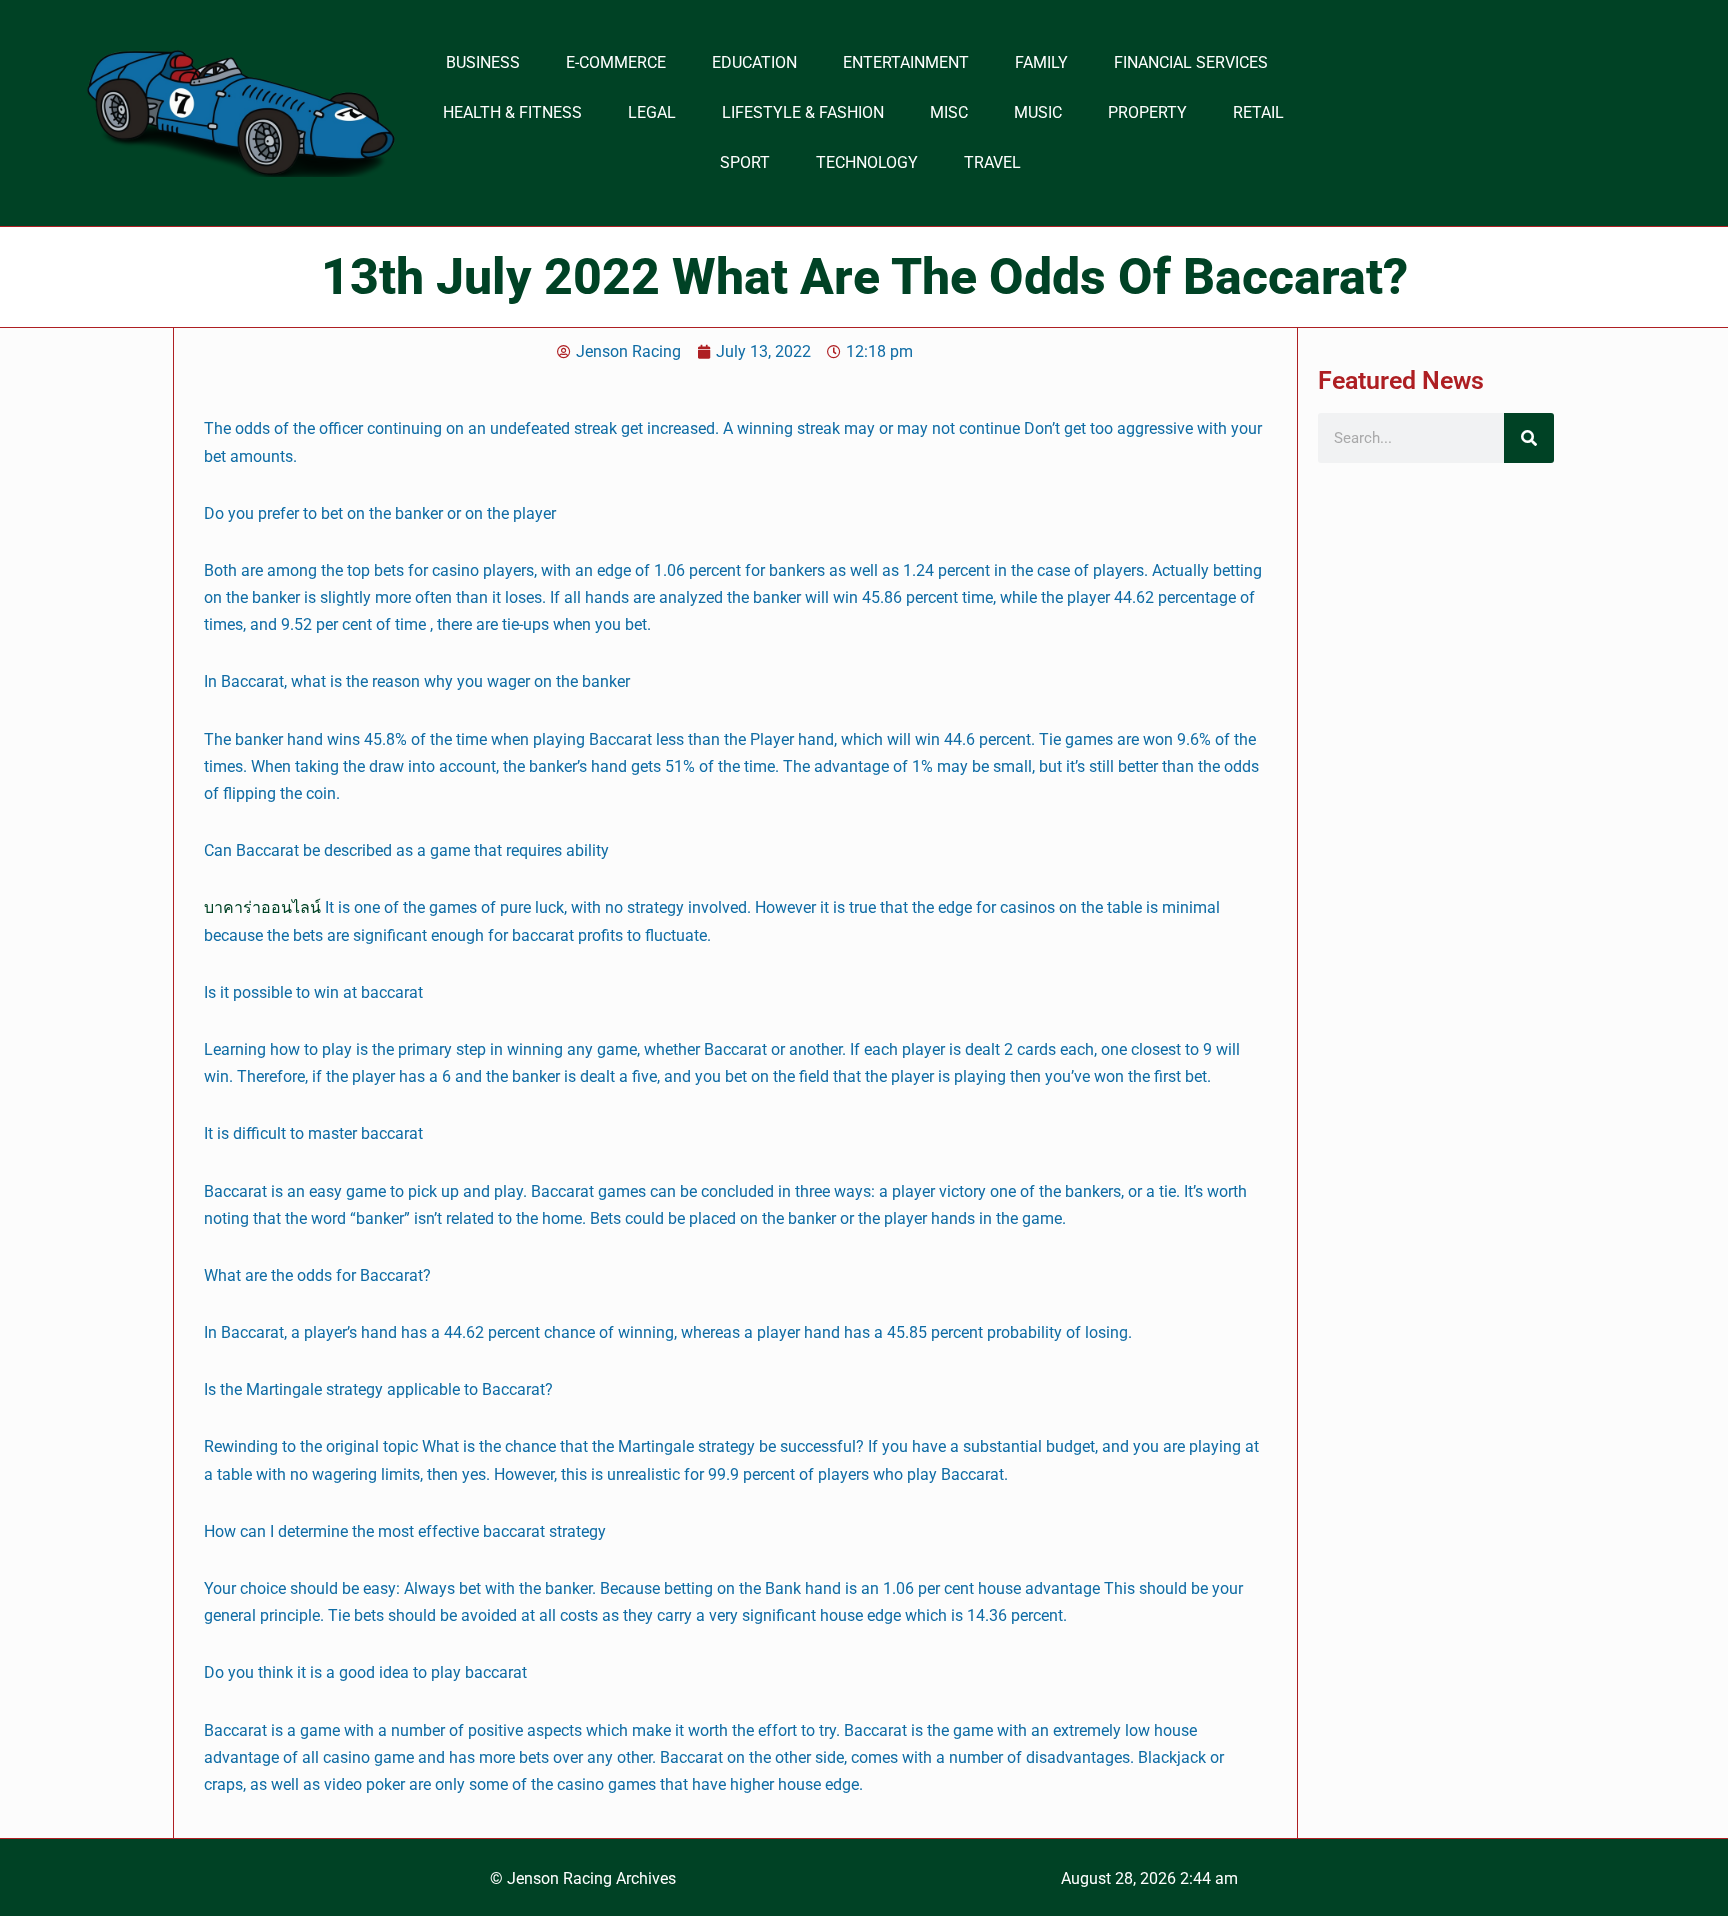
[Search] (1529, 438)
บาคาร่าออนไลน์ (262, 907)
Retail (1258, 112)
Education (754, 62)
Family (1041, 62)
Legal (652, 112)
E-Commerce (616, 62)
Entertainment (906, 62)
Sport (745, 162)
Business (483, 62)
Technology (867, 162)
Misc (949, 112)
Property (1147, 112)
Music (1038, 112)
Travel (992, 162)
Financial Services (1191, 62)
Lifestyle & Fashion (803, 112)
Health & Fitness (512, 112)
